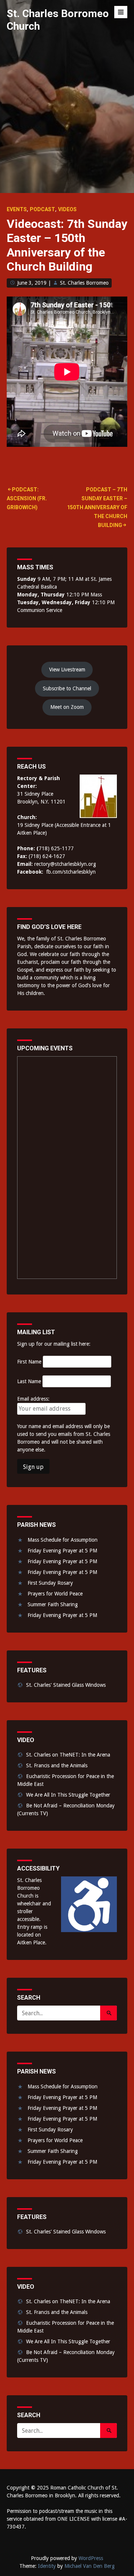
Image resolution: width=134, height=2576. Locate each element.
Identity (47, 2566)
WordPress (91, 2558)
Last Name (29, 1381)
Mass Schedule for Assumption (63, 1540)
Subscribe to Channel (67, 688)
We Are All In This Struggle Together (68, 1795)
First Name (29, 1362)
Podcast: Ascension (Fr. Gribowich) (27, 498)
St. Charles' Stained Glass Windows (66, 1685)
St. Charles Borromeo (84, 283)
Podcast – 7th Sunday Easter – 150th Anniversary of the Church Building (97, 507)
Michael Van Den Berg (90, 2566)
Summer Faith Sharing (53, 1604)
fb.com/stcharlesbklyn (71, 872)
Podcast (42, 209)
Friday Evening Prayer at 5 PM (62, 1551)
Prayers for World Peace (55, 1594)
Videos (67, 209)
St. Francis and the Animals (57, 1765)
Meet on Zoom (67, 707)
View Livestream (67, 670)
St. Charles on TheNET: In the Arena (68, 1755)
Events (17, 209)
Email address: (33, 1399)
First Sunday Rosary (50, 1583)
